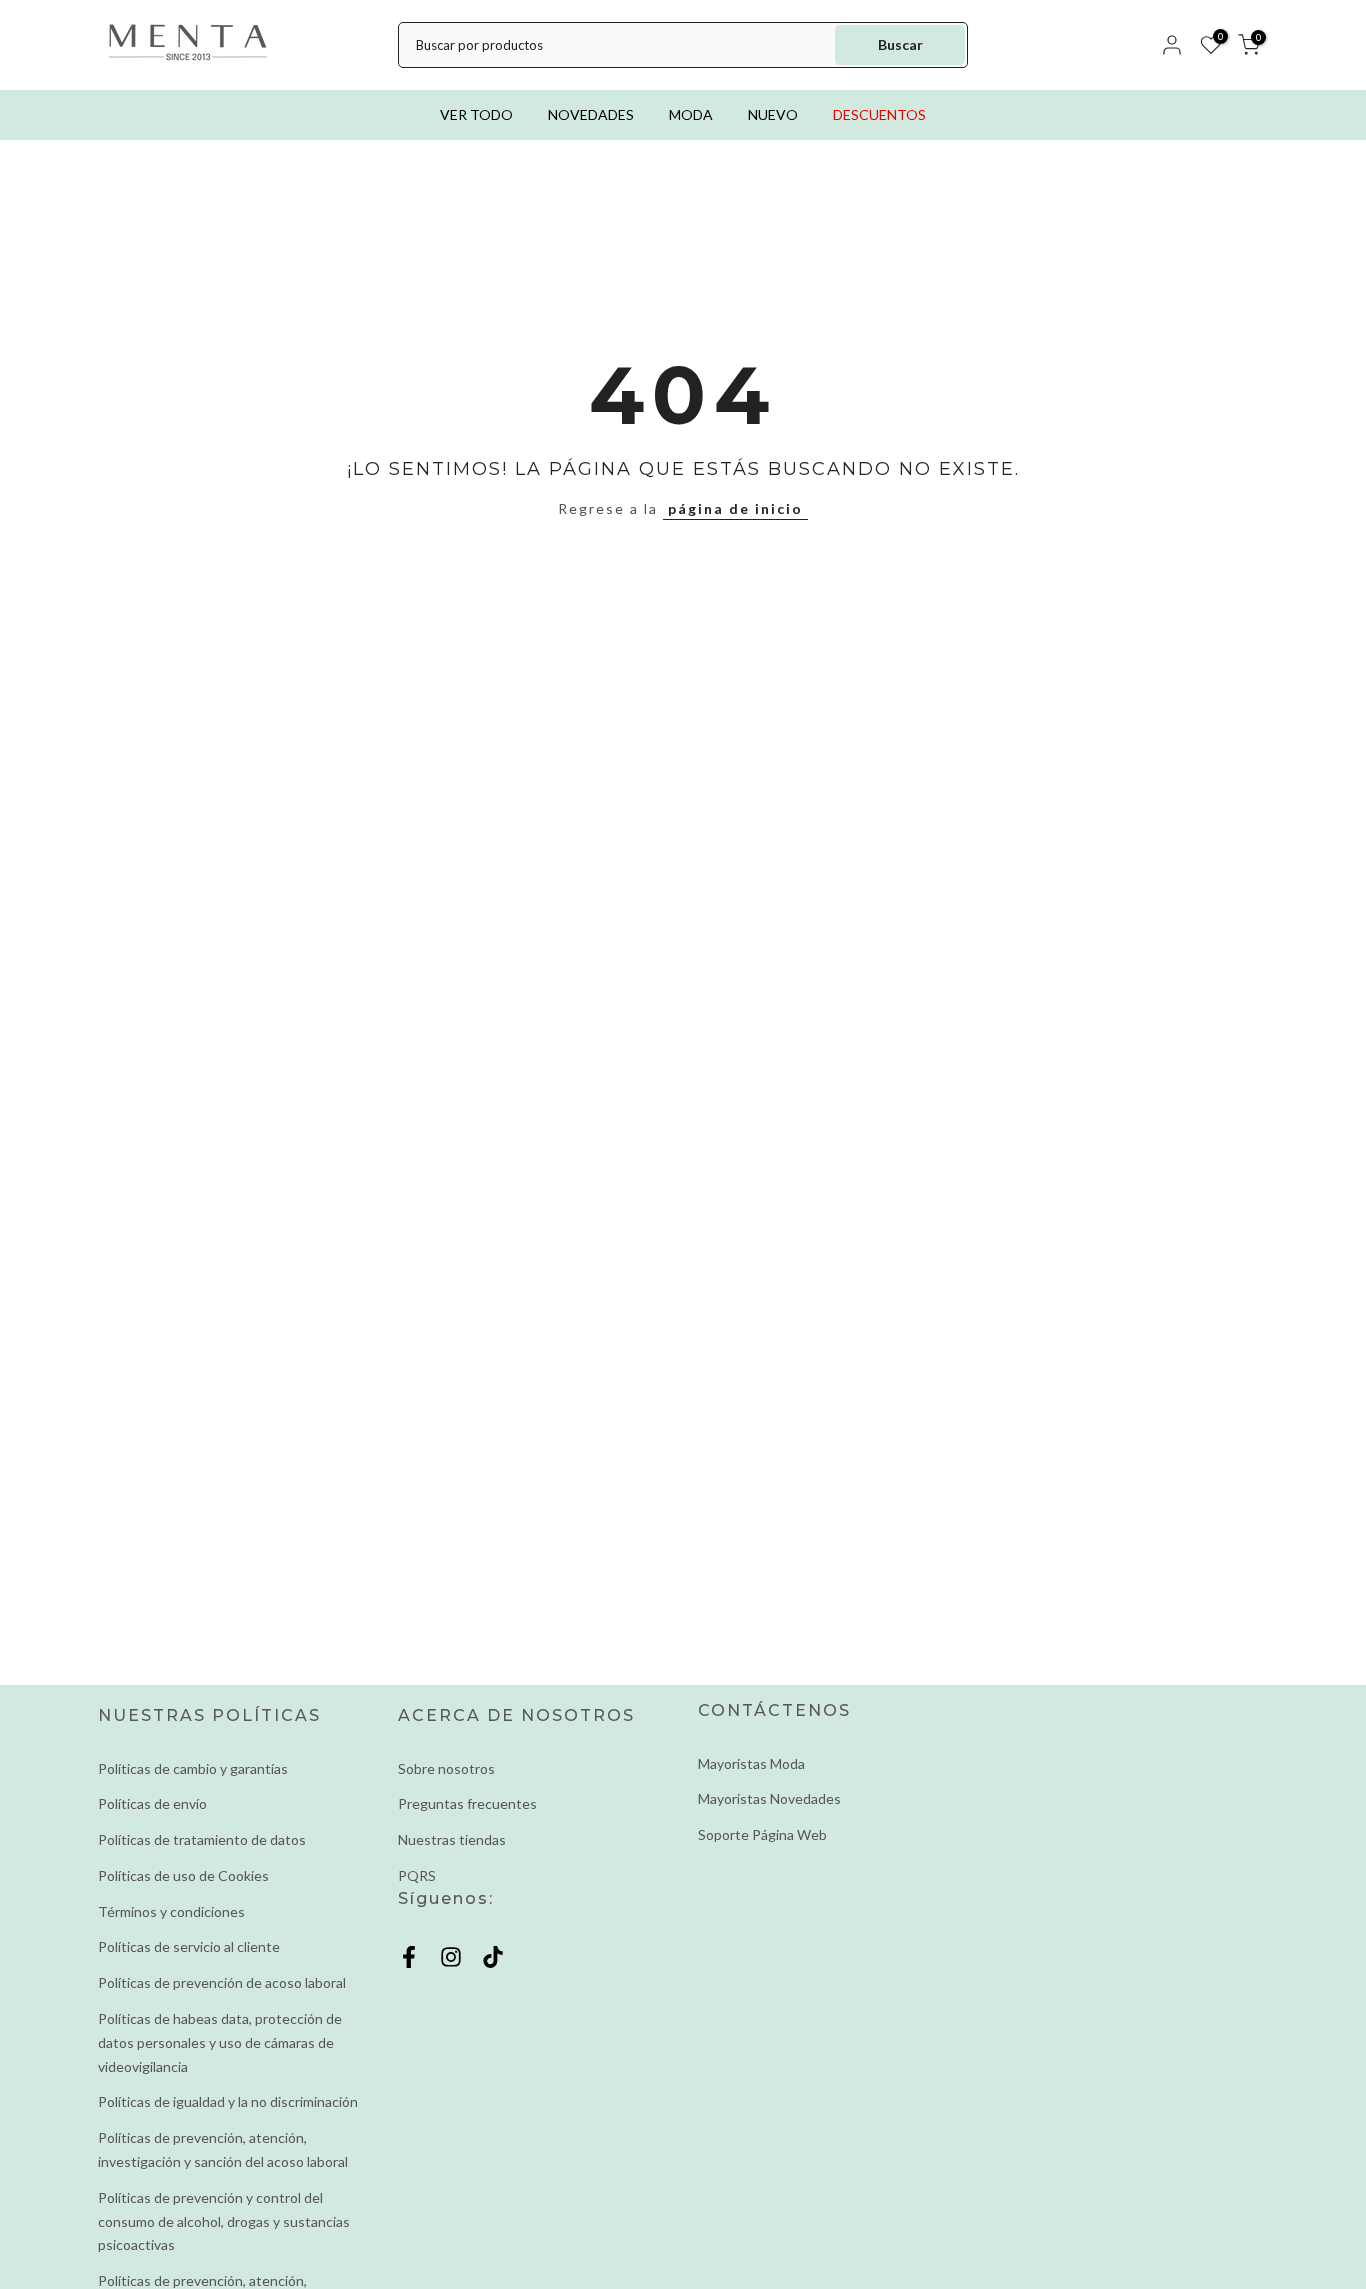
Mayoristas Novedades (769, 1798)
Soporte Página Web (762, 1834)
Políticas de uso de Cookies (183, 1875)
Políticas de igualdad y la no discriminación (228, 2101)
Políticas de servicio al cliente (189, 1946)
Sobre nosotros (446, 1768)
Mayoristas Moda (751, 1763)
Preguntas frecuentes (467, 1803)
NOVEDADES (591, 114)
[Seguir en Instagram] (451, 1957)
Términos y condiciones (171, 1911)
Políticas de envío (152, 1803)
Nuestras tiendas (452, 1839)
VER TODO (476, 114)
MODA (691, 114)
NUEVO (773, 114)
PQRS (417, 1875)
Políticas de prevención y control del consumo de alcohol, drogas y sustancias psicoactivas (224, 2221)
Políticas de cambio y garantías (193, 1768)
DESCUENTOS (879, 114)
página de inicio (735, 508)
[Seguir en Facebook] (409, 1957)
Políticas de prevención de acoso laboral (222, 1982)
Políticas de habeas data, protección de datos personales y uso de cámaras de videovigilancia (220, 2042)
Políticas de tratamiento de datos (202, 1839)
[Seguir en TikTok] (493, 1957)
